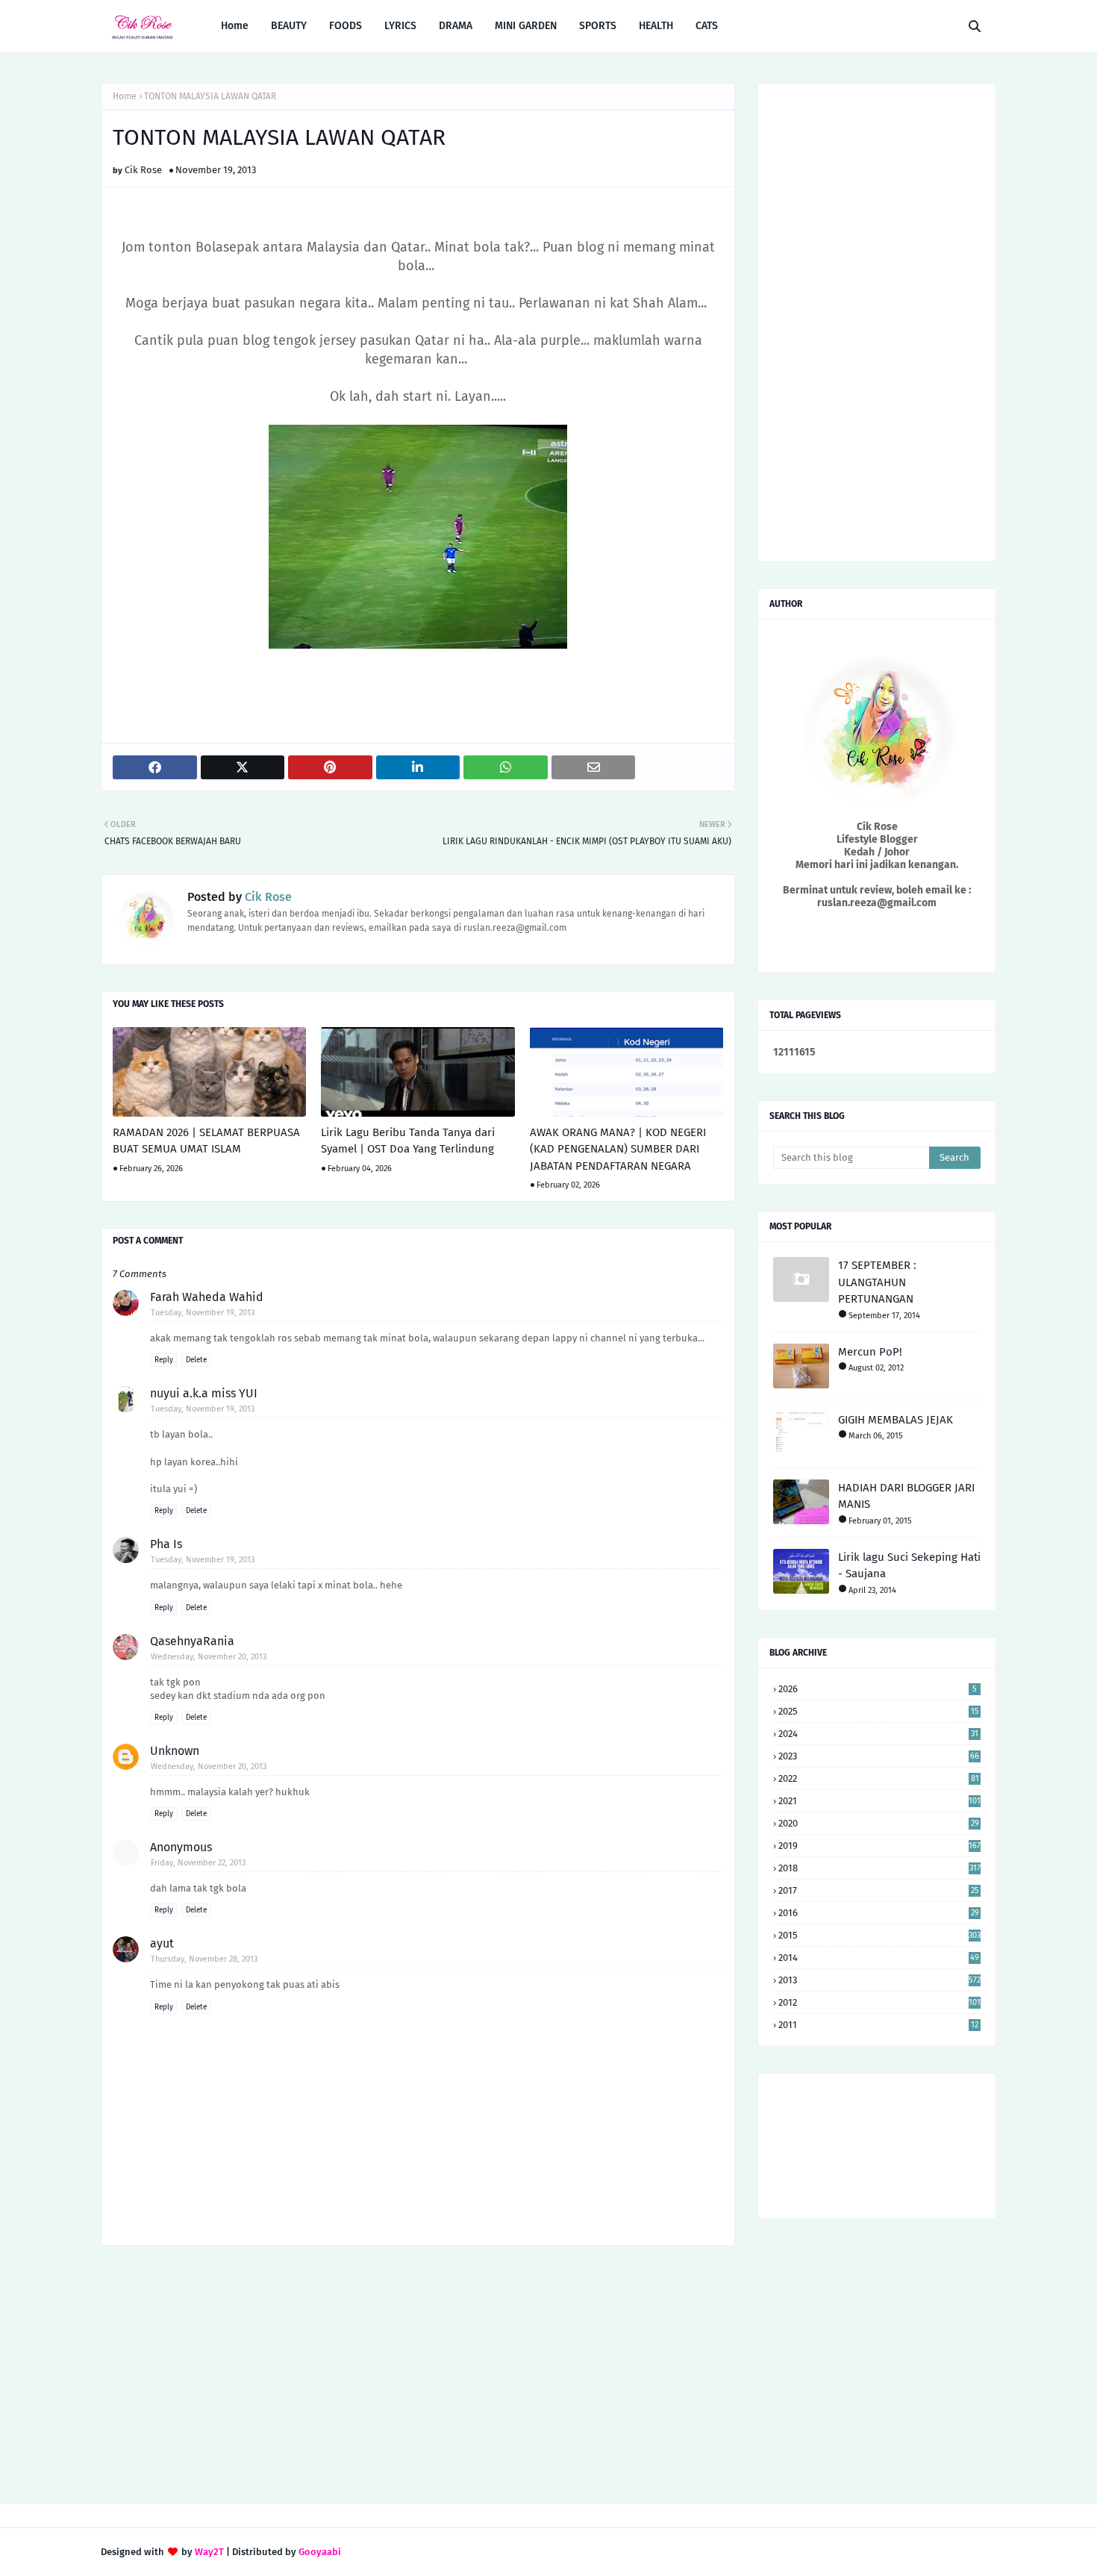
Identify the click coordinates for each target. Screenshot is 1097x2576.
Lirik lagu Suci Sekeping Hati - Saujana (909, 1566)
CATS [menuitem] (707, 26)
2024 (878, 1734)
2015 (879, 1935)
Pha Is (166, 1544)
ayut (162, 1943)
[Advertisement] (418, 2377)
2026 (878, 1689)
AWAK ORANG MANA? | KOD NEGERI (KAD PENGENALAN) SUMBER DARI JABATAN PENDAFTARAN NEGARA (618, 1149)
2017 (879, 1890)
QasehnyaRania (192, 1641)
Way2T (209, 2552)
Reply (164, 1360)
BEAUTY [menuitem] (289, 26)
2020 (879, 1823)
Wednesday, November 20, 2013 (209, 1657)
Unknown (175, 1751)
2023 (879, 1756)
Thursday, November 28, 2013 (204, 1959)
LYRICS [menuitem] (400, 26)
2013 (879, 1980)
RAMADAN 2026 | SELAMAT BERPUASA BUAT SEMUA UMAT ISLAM (206, 1141)
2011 (878, 2025)
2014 (879, 1958)
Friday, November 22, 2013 (198, 1863)
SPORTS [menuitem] (598, 26)
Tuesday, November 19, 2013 (203, 1313)
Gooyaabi (320, 2552)
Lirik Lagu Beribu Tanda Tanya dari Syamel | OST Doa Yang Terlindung (408, 1141)
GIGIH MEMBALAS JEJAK (896, 1420)
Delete (196, 1360)
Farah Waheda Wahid (207, 1297)
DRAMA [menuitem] (456, 26)
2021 (879, 1801)
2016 (879, 1913)
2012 (879, 2002)
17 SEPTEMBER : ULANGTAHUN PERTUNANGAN (877, 1282)
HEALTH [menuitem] (656, 26)
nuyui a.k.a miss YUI (204, 1393)
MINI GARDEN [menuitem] (526, 26)
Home (125, 96)
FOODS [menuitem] (346, 26)
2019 (879, 1846)
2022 (879, 1778)
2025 (879, 1711)
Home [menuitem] (235, 26)
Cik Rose (143, 170)
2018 (879, 1868)
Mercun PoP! (870, 1352)
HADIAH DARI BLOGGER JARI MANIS (906, 1496)
